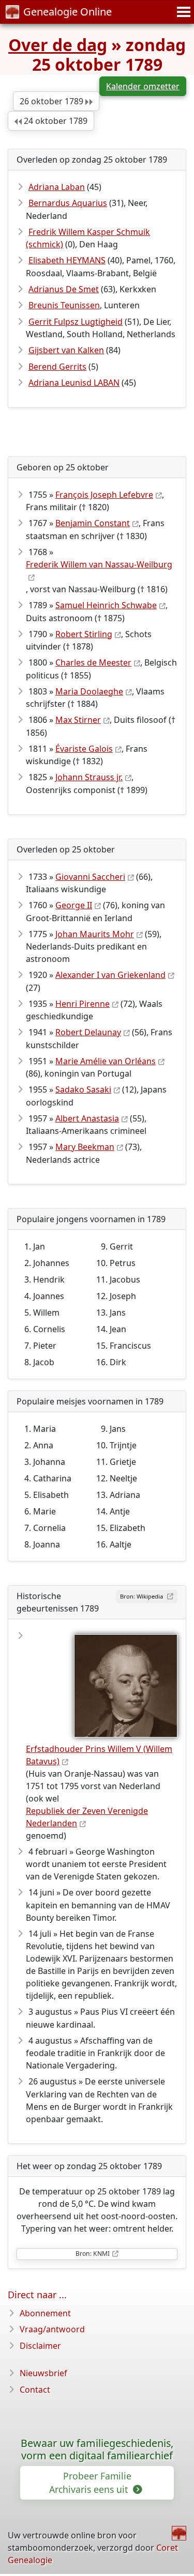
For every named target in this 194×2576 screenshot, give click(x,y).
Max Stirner (78, 720)
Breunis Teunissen (64, 305)
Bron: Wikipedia (142, 1596)
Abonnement (45, 2313)
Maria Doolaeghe (89, 691)
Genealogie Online (68, 12)
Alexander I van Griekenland (110, 975)
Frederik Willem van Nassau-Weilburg (99, 564)
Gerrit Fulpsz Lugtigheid (76, 322)
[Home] (179, 2533)
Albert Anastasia (87, 1118)
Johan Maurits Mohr (95, 934)
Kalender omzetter (143, 86)
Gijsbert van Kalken (66, 350)
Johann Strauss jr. (89, 777)
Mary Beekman (85, 1147)
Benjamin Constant (93, 523)
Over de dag (58, 45)
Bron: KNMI (93, 2254)
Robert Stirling (84, 634)
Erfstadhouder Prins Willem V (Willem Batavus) (99, 1755)
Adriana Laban (57, 187)
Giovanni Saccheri (90, 877)
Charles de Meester (93, 662)
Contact (35, 2390)
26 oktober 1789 (53, 101)
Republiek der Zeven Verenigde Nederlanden (87, 1817)
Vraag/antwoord (52, 2329)
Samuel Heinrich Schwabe (106, 605)
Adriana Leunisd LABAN (74, 383)
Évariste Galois (84, 749)
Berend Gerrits (57, 367)
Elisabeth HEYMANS (67, 260)
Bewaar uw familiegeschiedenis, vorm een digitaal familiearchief (97, 2449)
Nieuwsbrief (43, 2373)
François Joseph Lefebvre (104, 495)
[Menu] (182, 12)
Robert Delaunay (88, 1032)
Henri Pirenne (83, 1004)
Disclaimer (40, 2346)
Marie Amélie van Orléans (106, 1061)
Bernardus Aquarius (68, 203)
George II (74, 905)
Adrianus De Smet (64, 289)
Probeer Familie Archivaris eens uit (90, 2483)
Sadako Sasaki (83, 1089)
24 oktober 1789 (55, 121)
